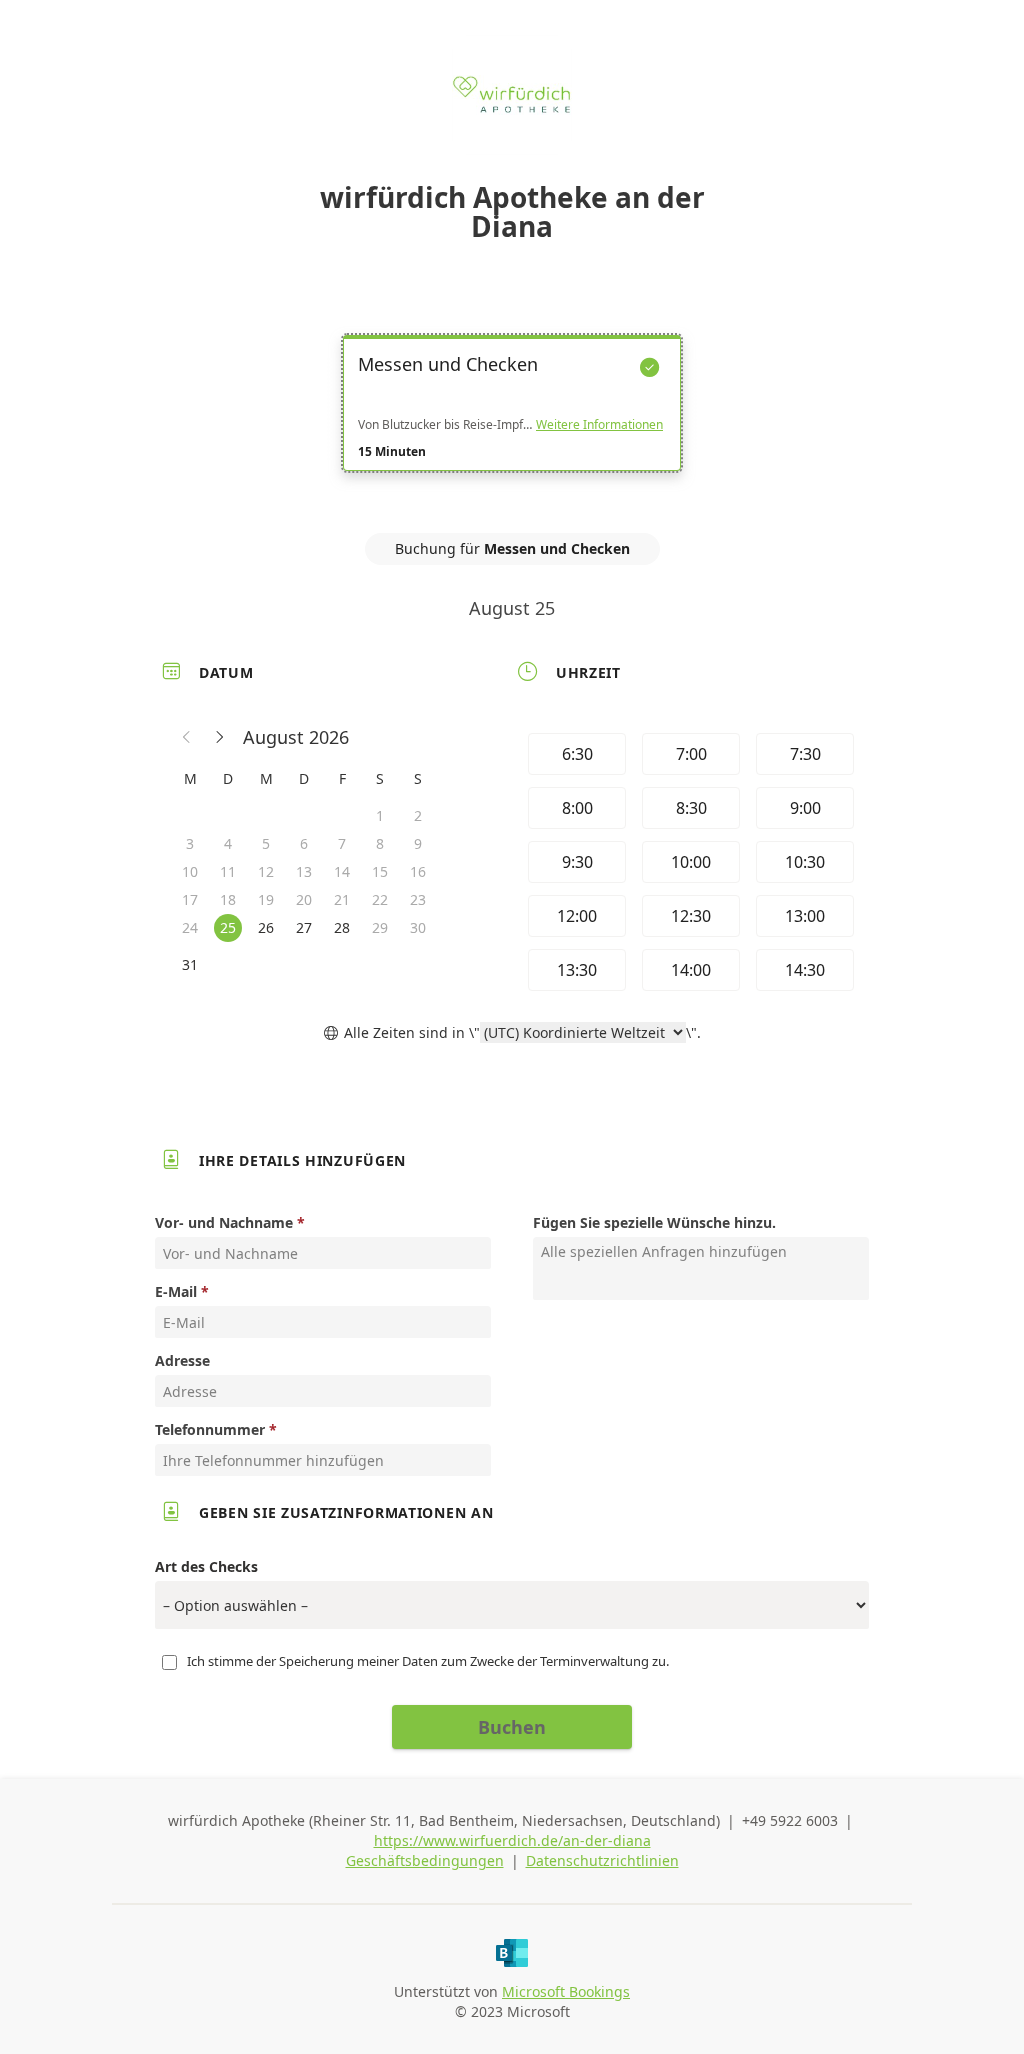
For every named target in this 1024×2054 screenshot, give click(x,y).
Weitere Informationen (599, 425)
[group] (689, 862)
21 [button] (342, 899)
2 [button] (418, 815)
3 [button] (190, 843)
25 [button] (228, 927)
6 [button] (304, 843)
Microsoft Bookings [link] (566, 1991)
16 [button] (418, 871)
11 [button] (228, 871)
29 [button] (380, 927)
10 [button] (190, 871)
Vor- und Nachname (224, 1222)
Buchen (512, 1727)
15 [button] (380, 871)
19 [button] (266, 899)
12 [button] (266, 871)
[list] (512, 421)
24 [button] (190, 927)
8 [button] (380, 843)
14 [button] (342, 871)
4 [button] (228, 843)
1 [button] (380, 815)
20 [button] (304, 899)
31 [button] (190, 964)
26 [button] (266, 927)
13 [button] (304, 871)
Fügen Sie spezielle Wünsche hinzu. (654, 1222)
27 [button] (304, 927)
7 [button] (342, 843)
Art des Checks (206, 1566)
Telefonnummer (210, 1429)
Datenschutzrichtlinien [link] (602, 1860)
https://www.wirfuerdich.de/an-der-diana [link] (512, 1840)
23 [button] (418, 899)
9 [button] (418, 843)
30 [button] (418, 927)
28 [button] (342, 927)
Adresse (182, 1360)
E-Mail (176, 1291)
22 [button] (380, 899)
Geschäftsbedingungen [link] (425, 1860)
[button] (187, 737)
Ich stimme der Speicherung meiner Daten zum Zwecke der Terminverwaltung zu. (428, 1661)
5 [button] (266, 843)
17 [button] (190, 899)
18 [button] (228, 899)
